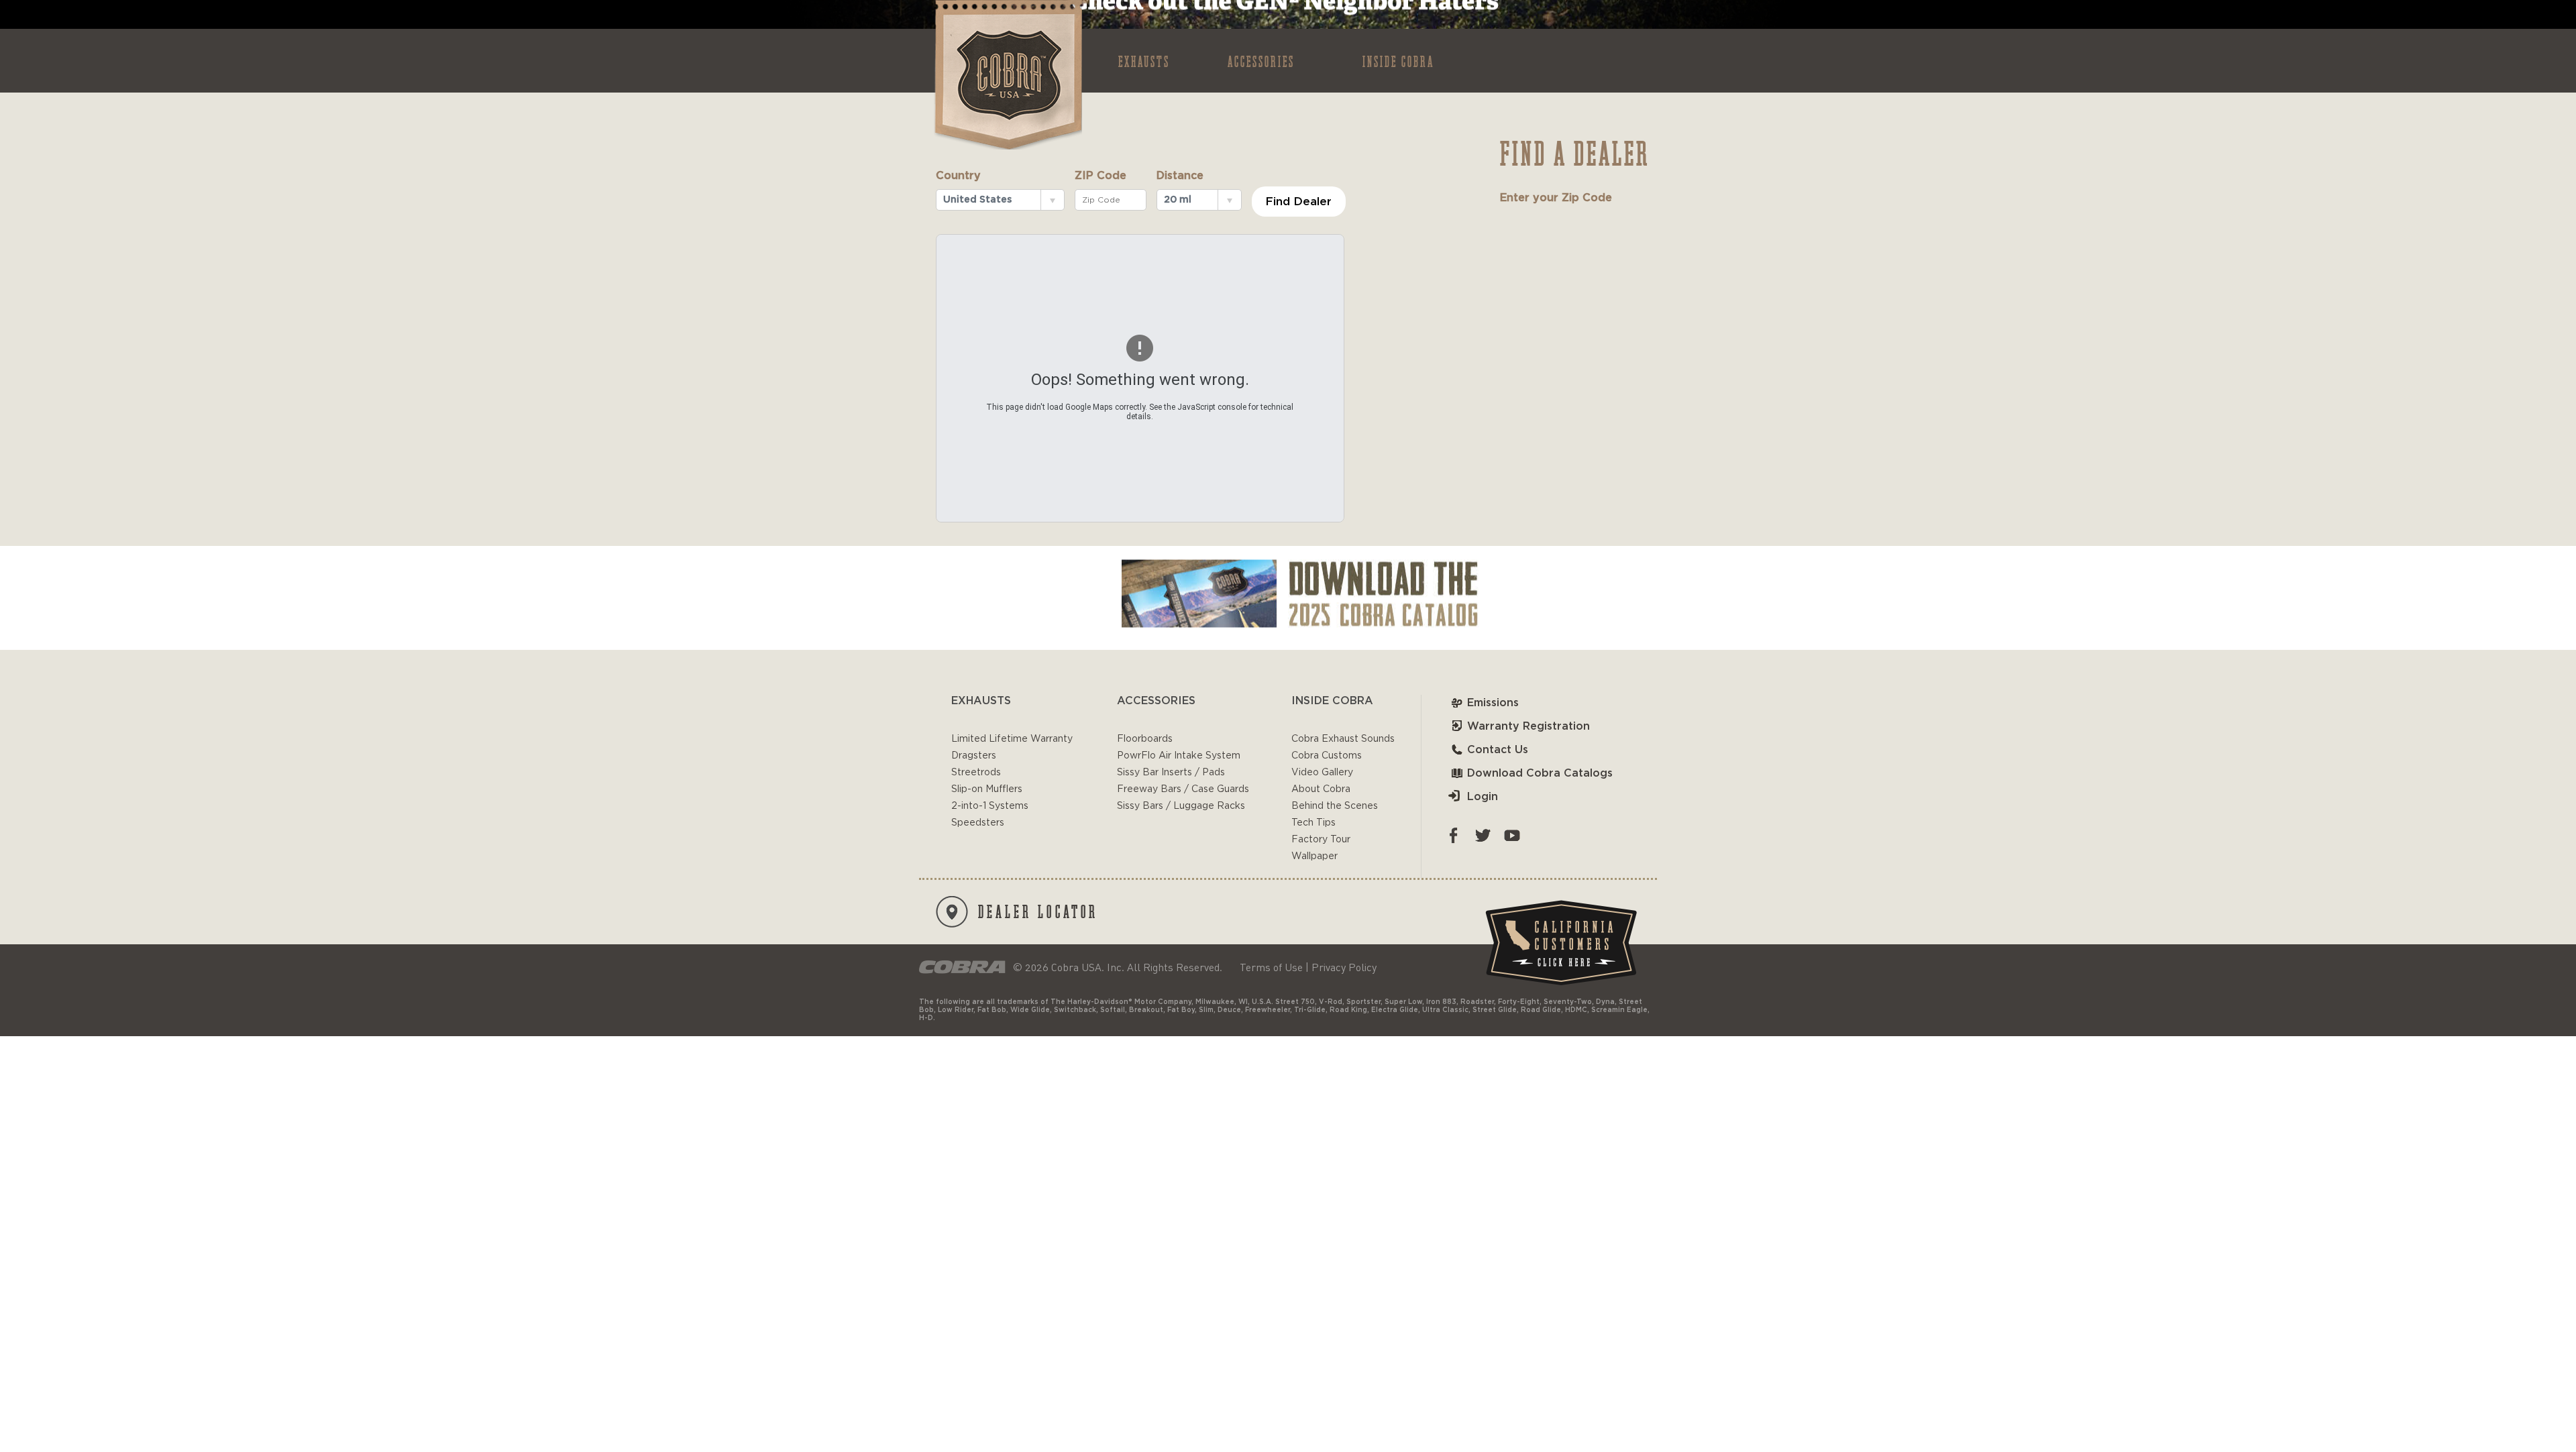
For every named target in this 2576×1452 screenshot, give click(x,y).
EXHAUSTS (1144, 61)
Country (958, 176)
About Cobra (1321, 789)
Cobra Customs (1327, 756)
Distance (1180, 176)
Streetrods (976, 773)
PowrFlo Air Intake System (1179, 756)
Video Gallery (1322, 773)
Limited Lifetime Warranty (1012, 739)
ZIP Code (1101, 176)
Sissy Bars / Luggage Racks (1181, 806)
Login (1483, 797)
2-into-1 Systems (990, 806)
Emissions (1493, 703)
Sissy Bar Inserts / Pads (1171, 773)
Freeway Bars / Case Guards (1183, 789)
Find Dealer (1298, 202)
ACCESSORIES (1261, 61)
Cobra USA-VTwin (1007, 75)
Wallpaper (1314, 856)
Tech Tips (1313, 823)
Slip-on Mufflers (987, 789)
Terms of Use (1271, 967)
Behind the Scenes (1335, 806)
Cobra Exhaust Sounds (1343, 739)
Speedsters (978, 823)
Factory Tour (1321, 840)
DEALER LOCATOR (1038, 911)
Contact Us (1498, 750)
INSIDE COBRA (1398, 61)
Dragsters (974, 756)
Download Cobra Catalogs (1540, 773)
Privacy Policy (1344, 967)
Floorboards (1145, 739)
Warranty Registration (1528, 726)
